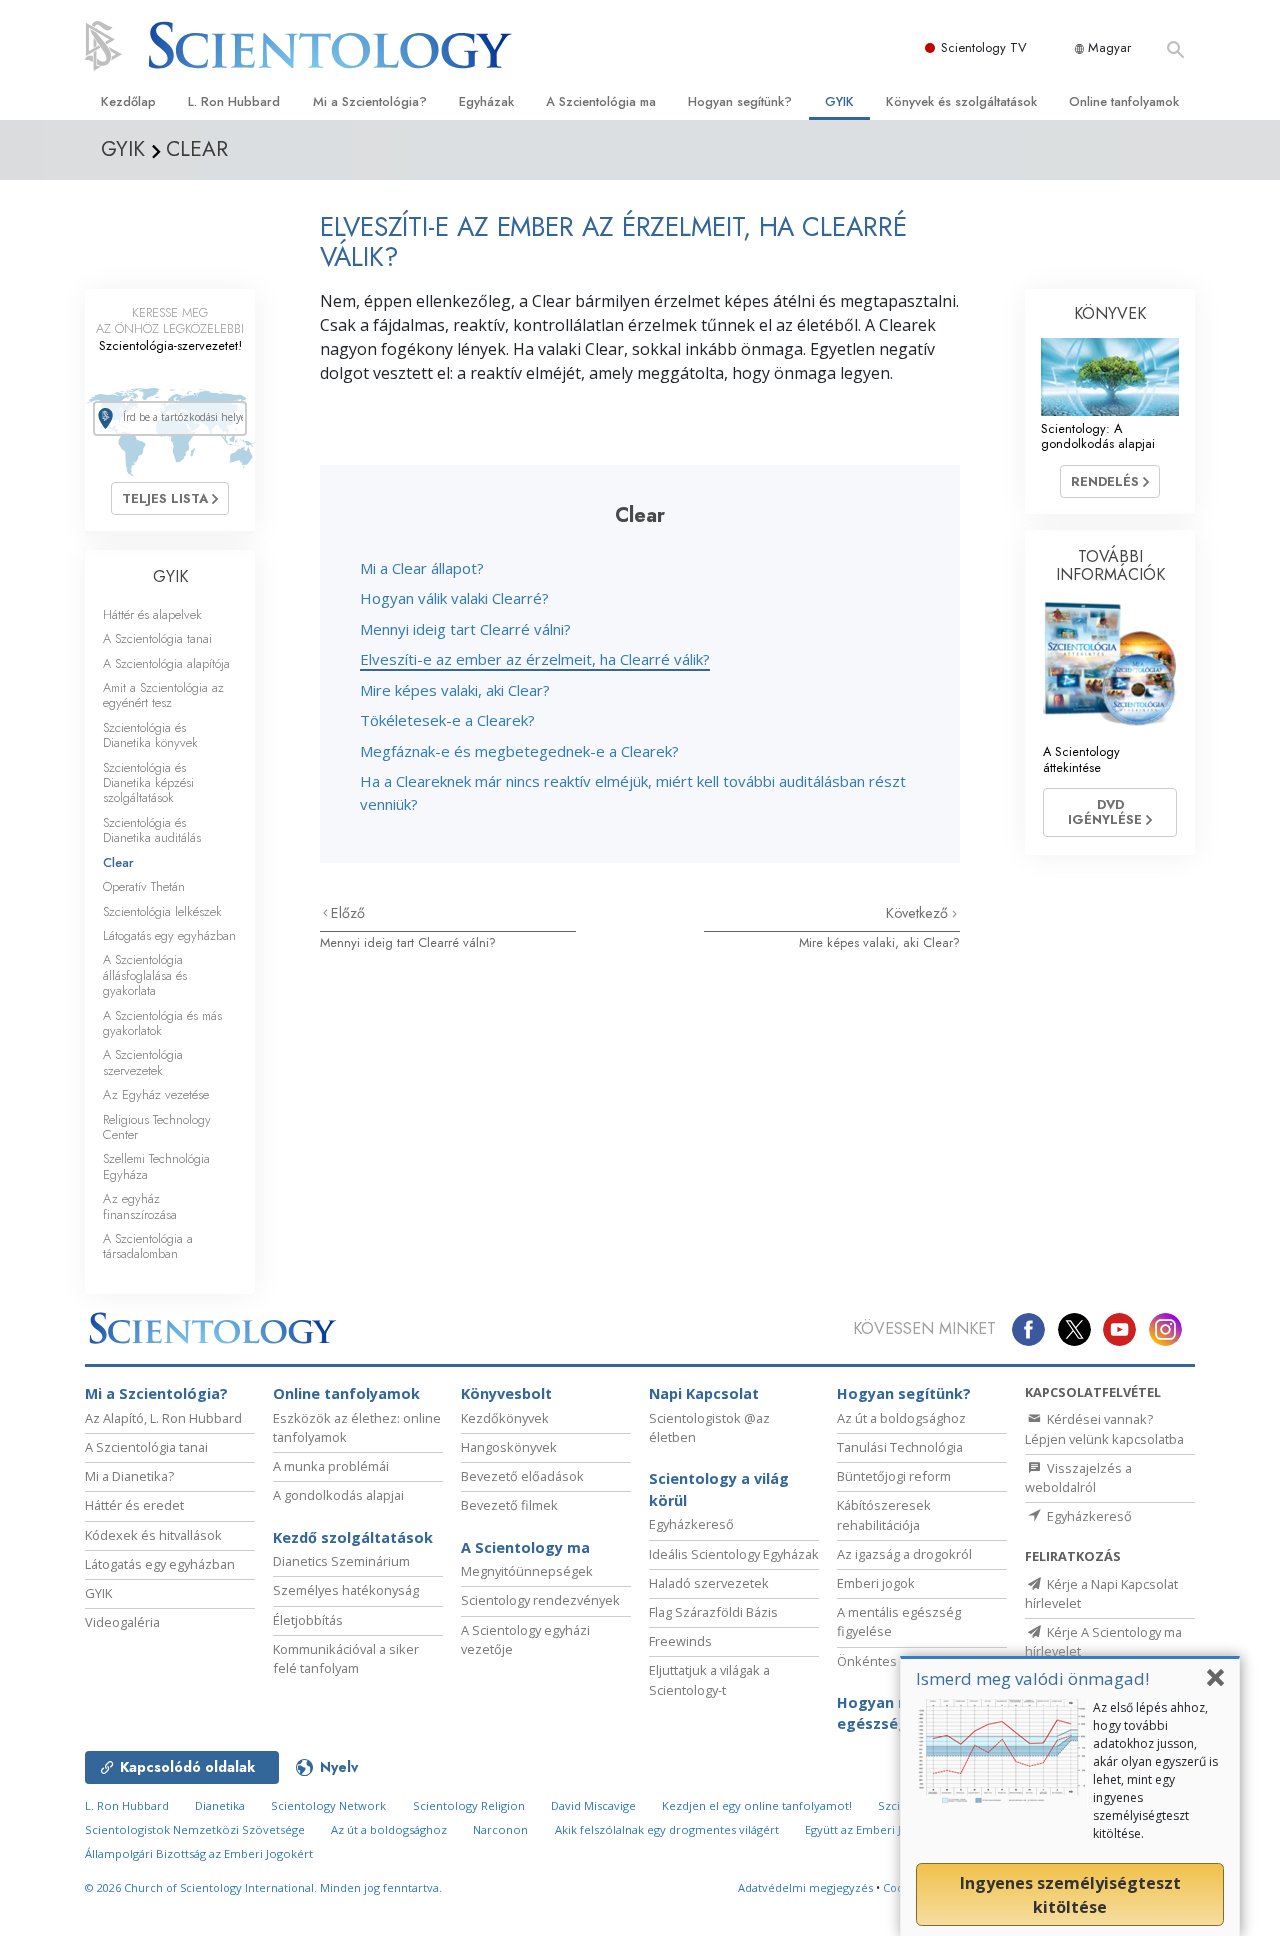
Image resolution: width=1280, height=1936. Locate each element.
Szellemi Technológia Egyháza (156, 1166)
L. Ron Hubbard (234, 101)
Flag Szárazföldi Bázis (713, 1612)
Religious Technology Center (157, 1127)
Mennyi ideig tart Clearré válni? (465, 629)
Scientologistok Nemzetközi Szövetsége (195, 1829)
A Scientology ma (525, 1547)
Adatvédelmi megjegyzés (805, 1887)
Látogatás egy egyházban (169, 935)
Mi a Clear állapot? (422, 568)
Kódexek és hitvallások (153, 1535)
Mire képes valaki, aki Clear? (455, 690)
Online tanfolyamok (1124, 101)
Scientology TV (984, 47)
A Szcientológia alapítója (166, 663)
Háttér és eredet (134, 1505)
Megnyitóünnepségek (527, 1571)
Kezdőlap (128, 101)
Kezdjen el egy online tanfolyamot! (757, 1805)
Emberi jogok (876, 1583)
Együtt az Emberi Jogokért (875, 1829)
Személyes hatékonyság (346, 1590)
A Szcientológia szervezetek (143, 1062)
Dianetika (220, 1805)
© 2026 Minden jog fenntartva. (263, 1887)
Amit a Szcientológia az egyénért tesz (163, 695)
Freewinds (680, 1641)
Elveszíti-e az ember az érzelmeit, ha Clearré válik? (535, 659)
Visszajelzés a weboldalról (1078, 1477)
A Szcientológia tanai (157, 638)
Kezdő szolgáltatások (353, 1537)
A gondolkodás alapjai (338, 1495)
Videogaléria (122, 1622)
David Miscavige (593, 1805)
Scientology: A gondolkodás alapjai (1098, 436)
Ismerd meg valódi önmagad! (1032, 1678)
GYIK (839, 101)
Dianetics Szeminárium (341, 1561)
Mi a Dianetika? (129, 1476)
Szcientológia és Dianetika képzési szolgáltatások (148, 783)
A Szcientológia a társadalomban (148, 1246)
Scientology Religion (469, 1805)
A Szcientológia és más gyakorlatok (162, 1023)
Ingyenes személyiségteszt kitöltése (1070, 1895)
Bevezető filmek (509, 1505)
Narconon (500, 1829)
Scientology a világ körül (719, 1489)
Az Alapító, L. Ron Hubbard (163, 1418)
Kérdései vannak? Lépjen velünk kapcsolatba (1104, 1428)
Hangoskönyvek (509, 1447)
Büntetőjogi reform (894, 1476)
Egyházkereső (691, 1524)
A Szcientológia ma (601, 101)
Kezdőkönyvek (505, 1418)
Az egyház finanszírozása (140, 1206)
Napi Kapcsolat (704, 1393)
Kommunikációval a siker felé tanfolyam (346, 1658)
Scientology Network (328, 1805)
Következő (919, 913)
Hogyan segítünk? (740, 101)
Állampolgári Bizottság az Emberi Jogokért (199, 1853)
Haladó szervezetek (709, 1583)
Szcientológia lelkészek (162, 911)
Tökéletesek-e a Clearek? (447, 720)
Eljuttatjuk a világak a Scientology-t (709, 1679)
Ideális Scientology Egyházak (734, 1554)
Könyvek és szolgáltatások (961, 101)
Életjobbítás (308, 1620)
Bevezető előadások (522, 1476)
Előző (348, 913)
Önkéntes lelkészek (897, 1661)
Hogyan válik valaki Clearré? (454, 598)
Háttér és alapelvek (152, 614)
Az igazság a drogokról (904, 1554)
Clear (118, 862)
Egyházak (486, 101)
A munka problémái (331, 1466)
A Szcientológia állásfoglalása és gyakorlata (145, 975)
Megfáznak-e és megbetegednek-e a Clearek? (519, 751)
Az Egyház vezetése (156, 1094)
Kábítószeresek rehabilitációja (884, 1514)
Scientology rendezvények (540, 1600)
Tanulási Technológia (900, 1447)
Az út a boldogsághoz (901, 1418)
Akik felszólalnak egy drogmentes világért (667, 1829)
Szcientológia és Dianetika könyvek (150, 735)
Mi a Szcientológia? (370, 101)
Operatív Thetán (144, 886)
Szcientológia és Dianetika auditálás (152, 830)
